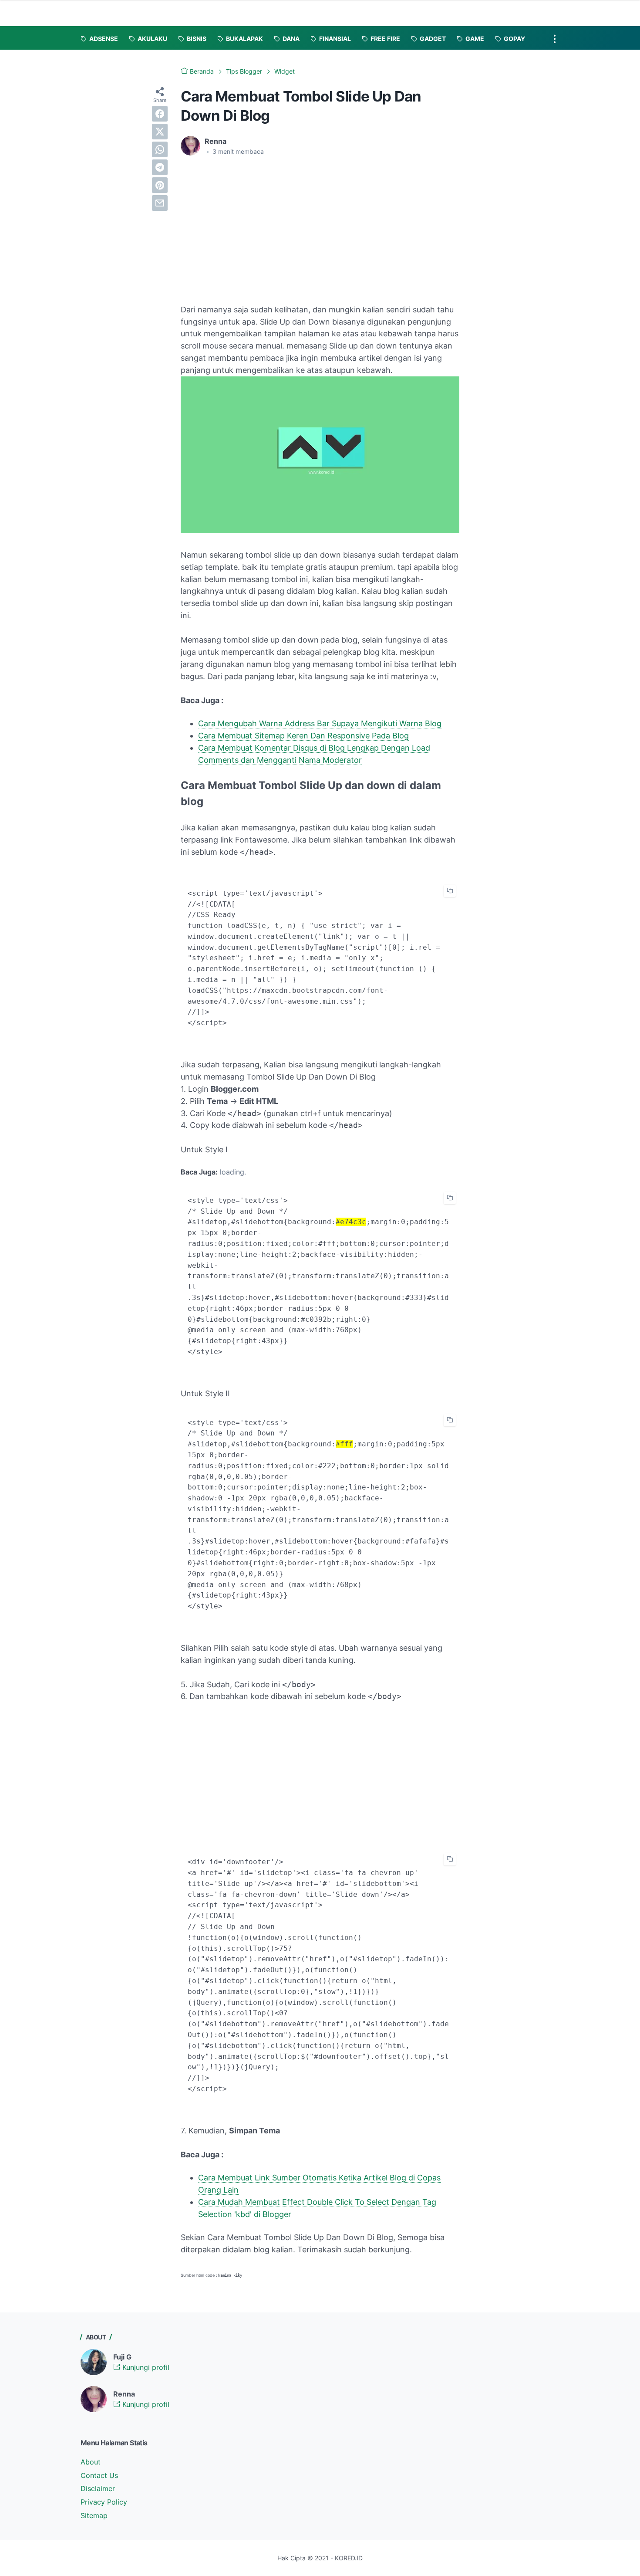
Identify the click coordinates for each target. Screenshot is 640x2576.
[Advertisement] (254, 228)
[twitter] (160, 132)
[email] (160, 203)
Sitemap (94, 2515)
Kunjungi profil (145, 2367)
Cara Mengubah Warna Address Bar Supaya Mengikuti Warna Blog (320, 723)
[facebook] (160, 114)
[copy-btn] (450, 891)
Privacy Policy (104, 2502)
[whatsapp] (160, 149)
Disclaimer (98, 2488)
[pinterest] (160, 185)
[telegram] (160, 167)
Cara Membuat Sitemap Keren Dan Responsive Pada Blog (303, 736)
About (91, 2462)
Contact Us (99, 2475)
